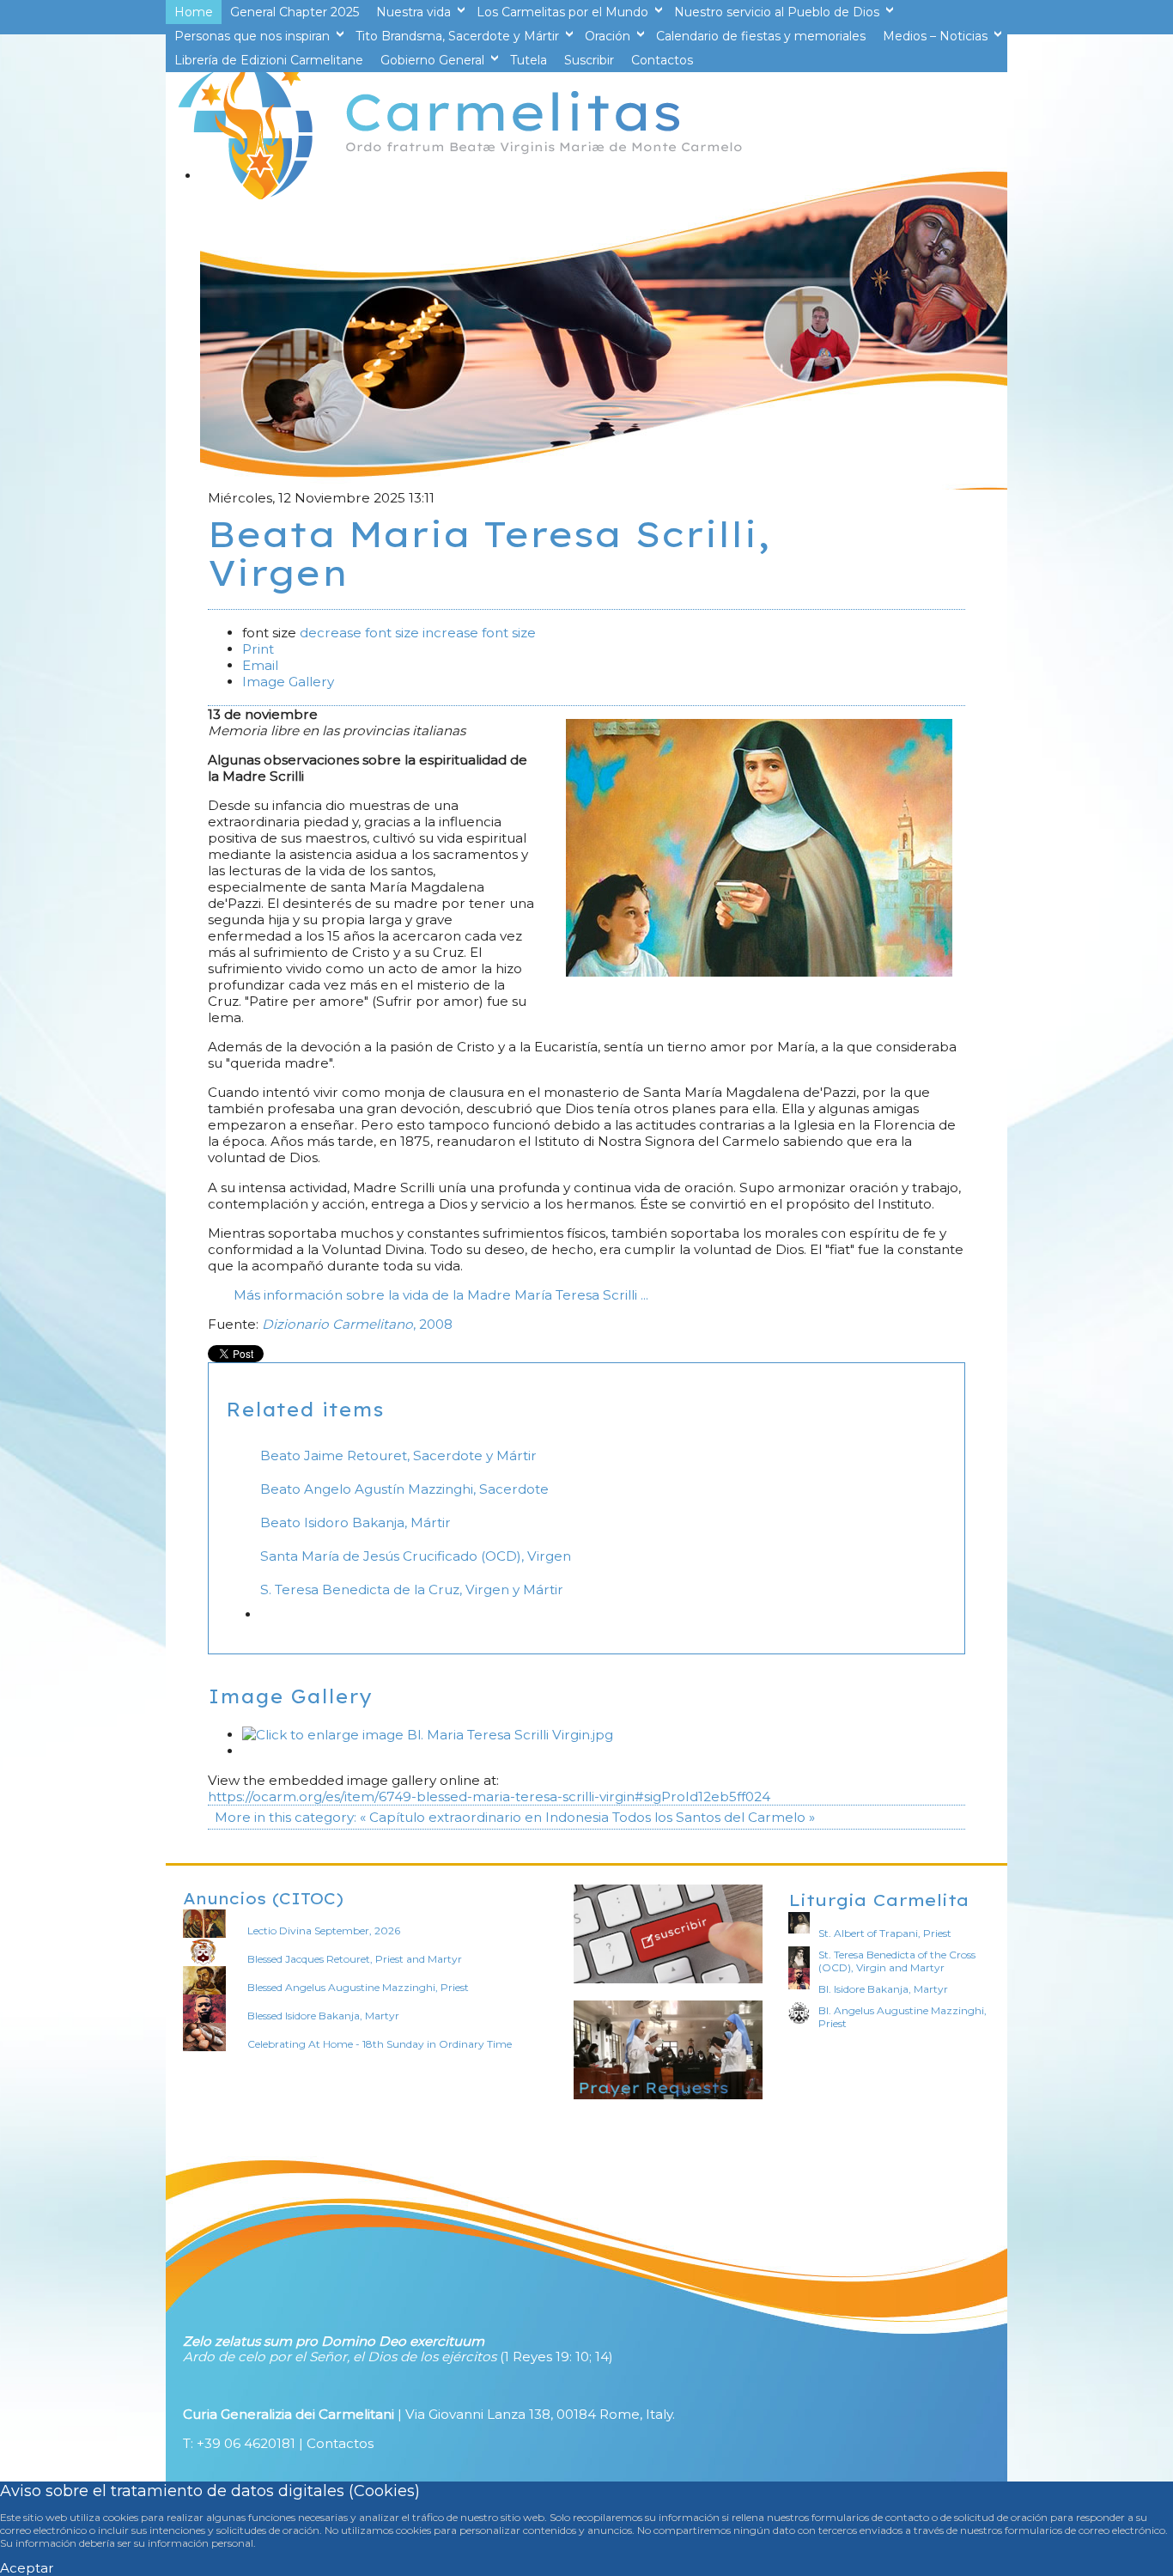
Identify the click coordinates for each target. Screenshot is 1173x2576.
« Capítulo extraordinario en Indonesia (484, 1817)
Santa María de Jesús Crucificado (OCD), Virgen (416, 1556)
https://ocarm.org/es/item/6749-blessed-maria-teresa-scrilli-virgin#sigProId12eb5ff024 (489, 1797)
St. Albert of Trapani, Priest (885, 1933)
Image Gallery (288, 682)
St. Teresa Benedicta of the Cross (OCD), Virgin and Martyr (897, 1961)
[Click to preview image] (759, 972)
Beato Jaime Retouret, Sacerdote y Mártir (398, 1455)
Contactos (340, 2443)
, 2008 (357, 1324)
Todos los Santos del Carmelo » (714, 1817)
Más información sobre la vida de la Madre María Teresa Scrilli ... (441, 1295)
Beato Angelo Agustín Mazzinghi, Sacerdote (404, 1489)
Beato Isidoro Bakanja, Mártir (356, 1522)
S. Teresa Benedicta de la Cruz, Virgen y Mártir (412, 1589)
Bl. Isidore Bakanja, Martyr (883, 1989)
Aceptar (27, 2568)
